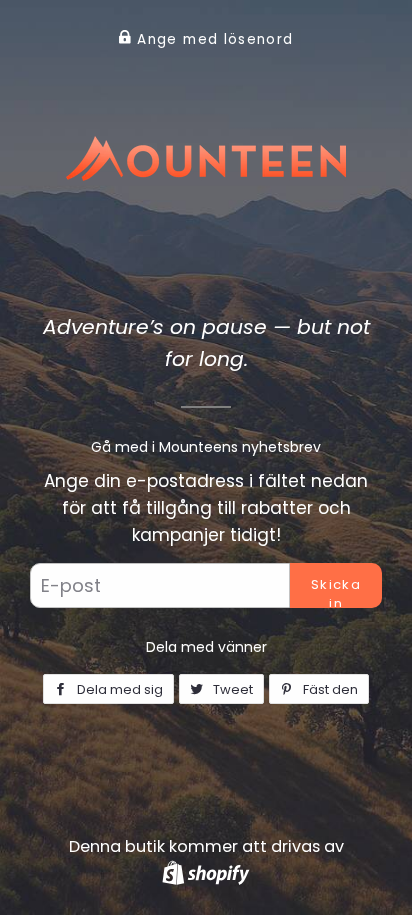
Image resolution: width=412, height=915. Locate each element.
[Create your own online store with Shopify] (205, 872)
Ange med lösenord (212, 39)
